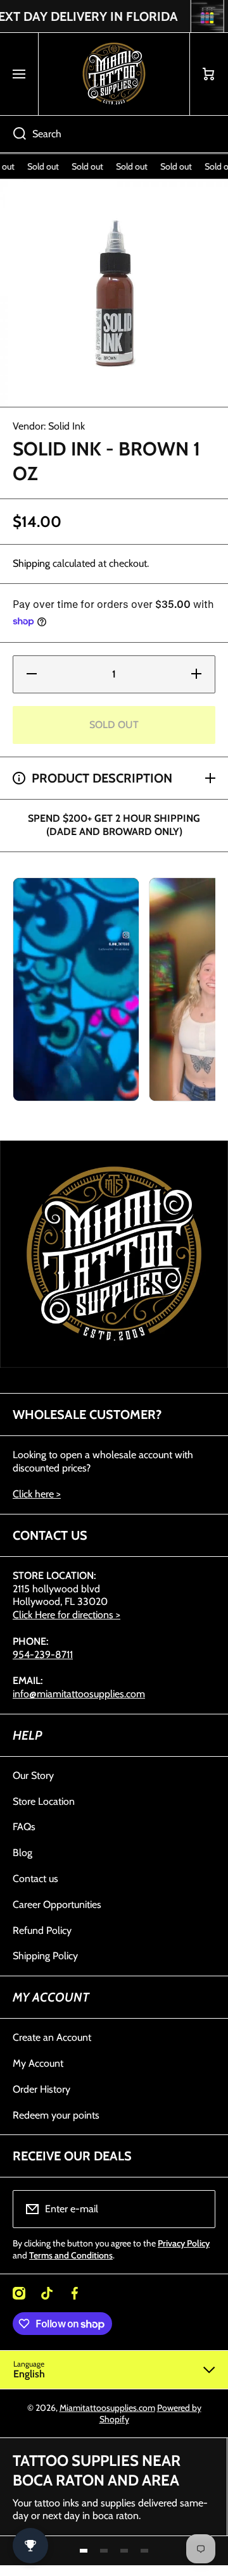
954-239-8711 (43, 1655)
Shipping (31, 563)
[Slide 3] (124, 2551)
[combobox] (114, 134)
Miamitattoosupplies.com (107, 2408)
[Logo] (114, 74)
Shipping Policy (45, 1956)
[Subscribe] (198, 2209)
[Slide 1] (84, 2551)
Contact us (35, 1879)
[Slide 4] (144, 2551)
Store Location (44, 1801)
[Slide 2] (104, 2551)
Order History (41, 2089)
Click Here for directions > (66, 1615)
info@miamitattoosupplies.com (79, 1694)
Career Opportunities (57, 1904)
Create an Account (52, 2037)
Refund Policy (42, 1930)
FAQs (24, 1827)
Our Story (33, 1775)
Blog (22, 1853)
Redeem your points (56, 2115)
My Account (38, 2063)
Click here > (37, 1494)
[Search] (13, 134)
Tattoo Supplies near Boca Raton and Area (97, 2470)
